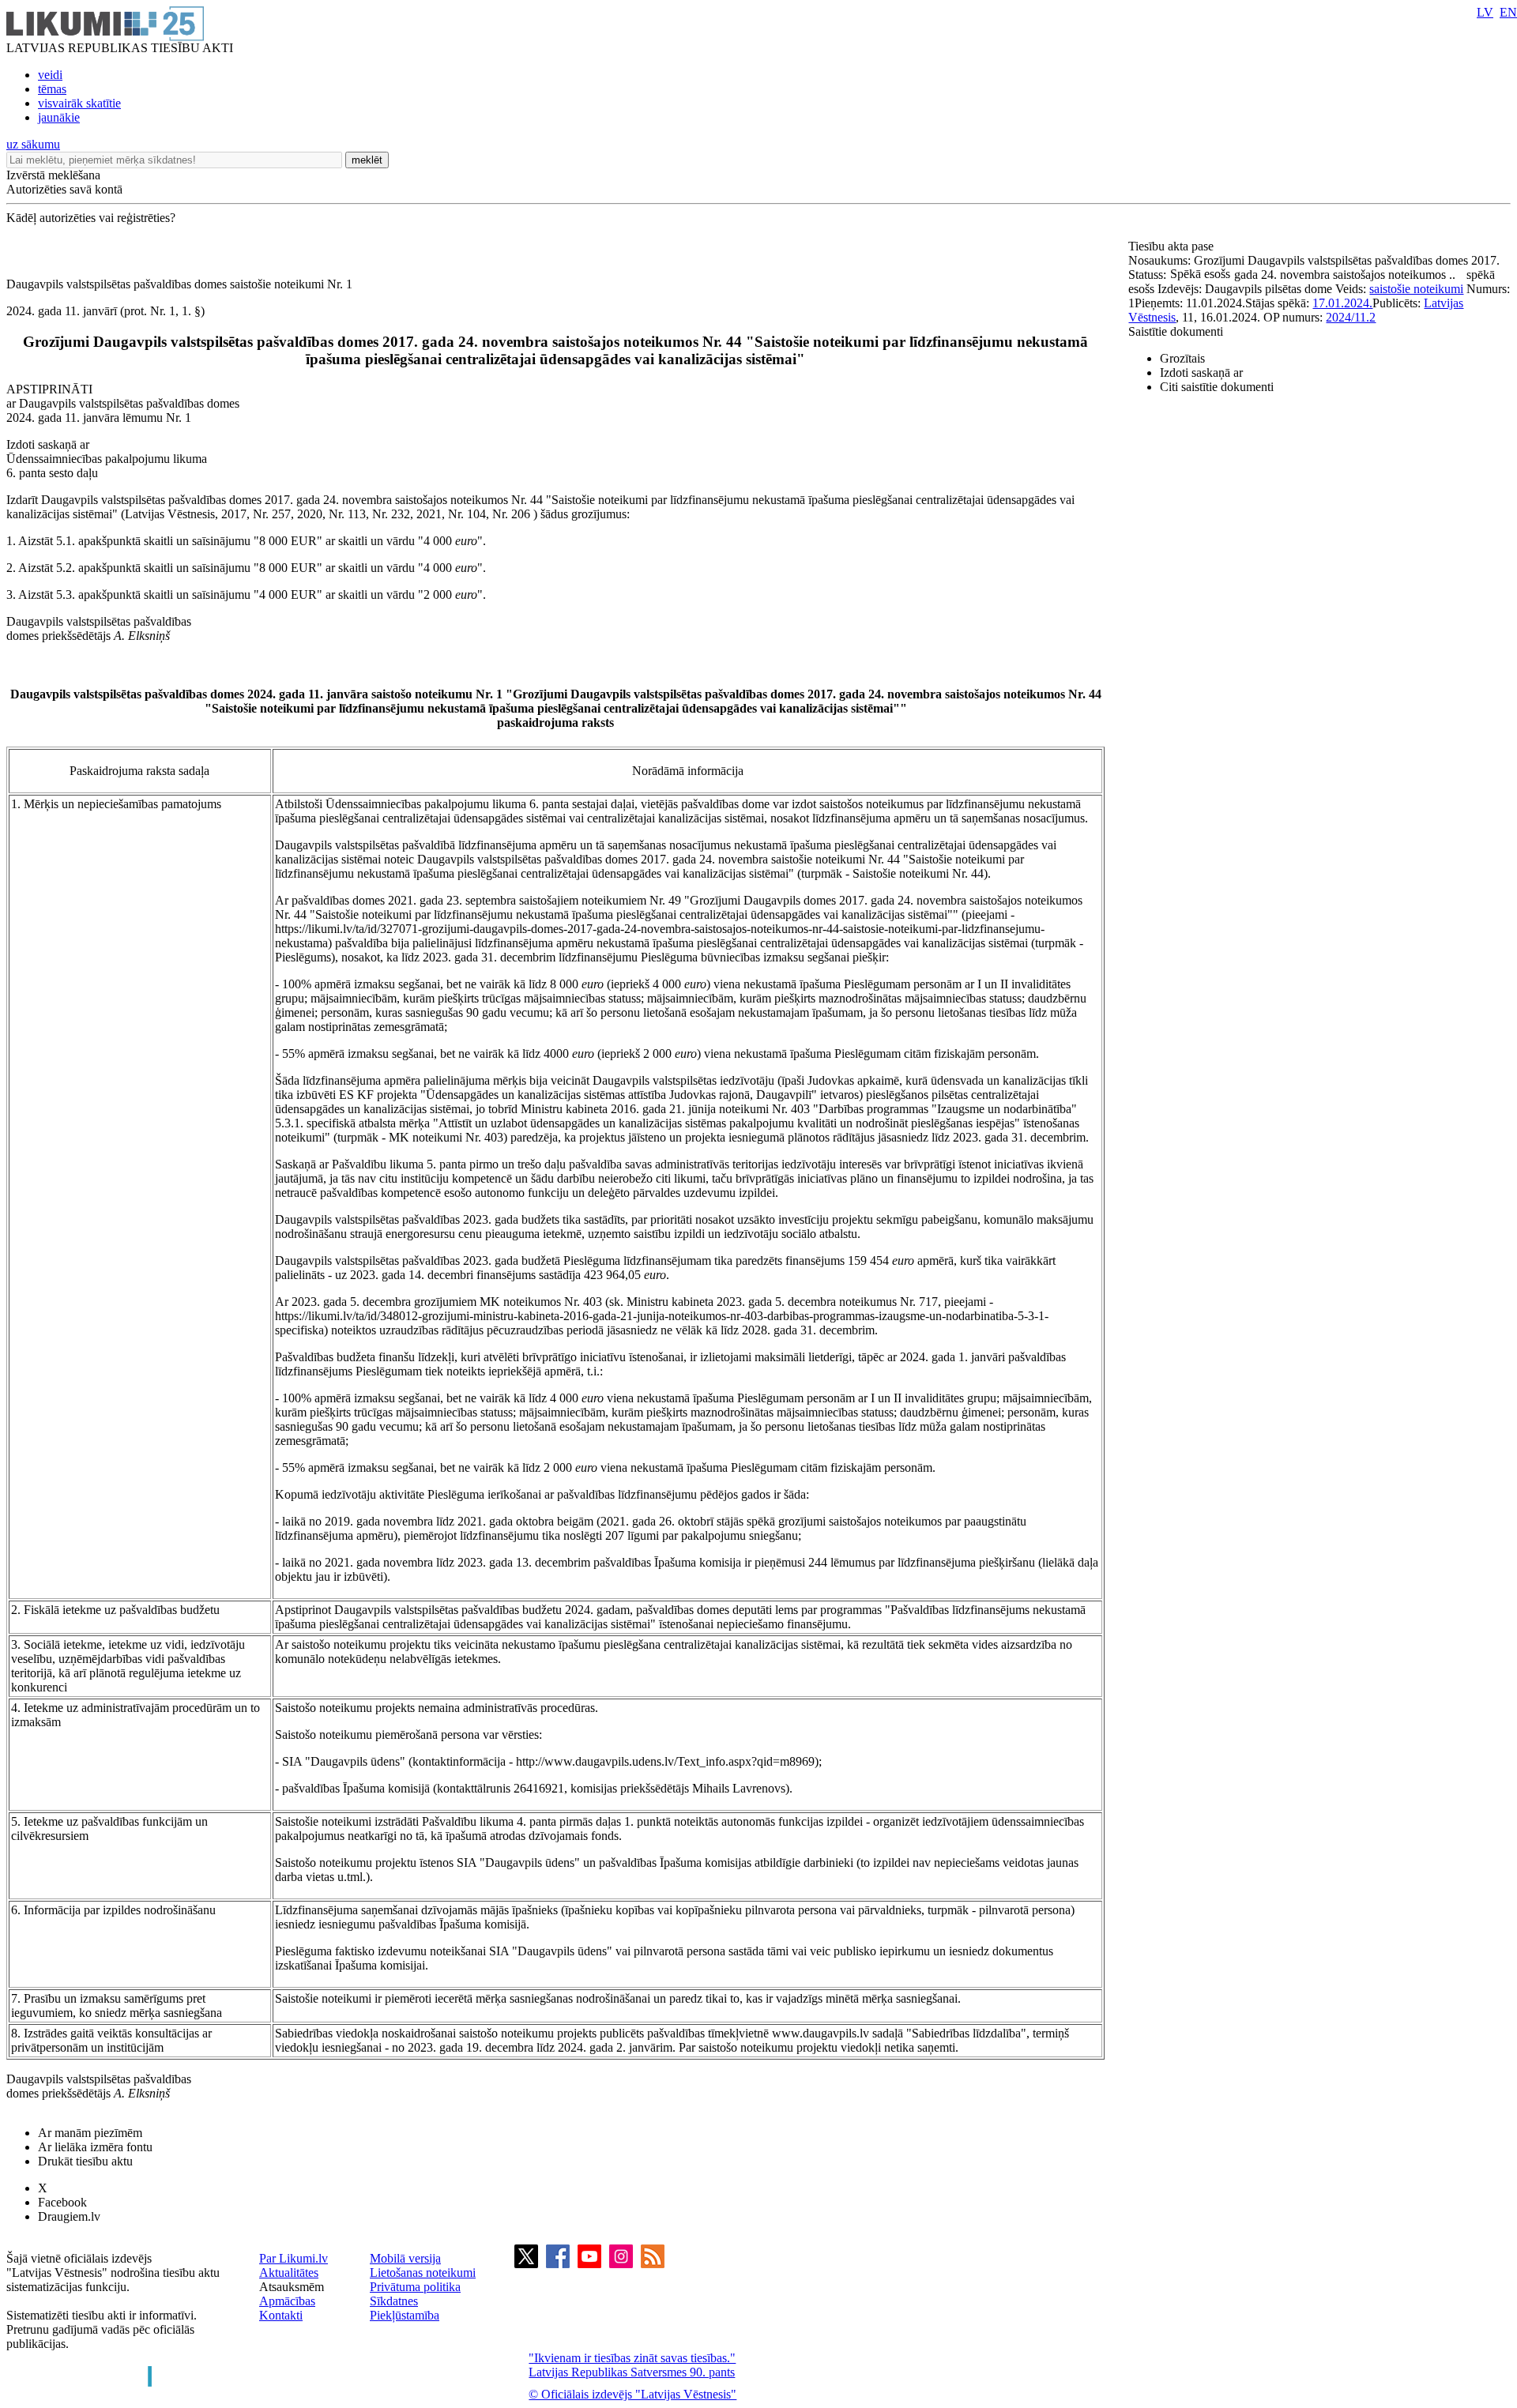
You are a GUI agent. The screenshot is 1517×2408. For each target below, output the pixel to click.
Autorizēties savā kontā (64, 189)
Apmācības (287, 2301)
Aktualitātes (289, 2273)
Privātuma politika (415, 2287)
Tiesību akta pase (1173, 246)
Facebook (62, 2202)
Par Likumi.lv (294, 2258)
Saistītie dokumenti (1176, 331)
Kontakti (281, 2315)
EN (1508, 12)
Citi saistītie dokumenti (1217, 387)
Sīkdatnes (394, 2301)
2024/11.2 (1351, 317)
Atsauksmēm (292, 2287)
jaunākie (59, 117)
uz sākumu (33, 144)
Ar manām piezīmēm (90, 2133)
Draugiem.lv (69, 2216)
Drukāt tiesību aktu (85, 2161)
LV (1485, 12)
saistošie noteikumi (1416, 289)
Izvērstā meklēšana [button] (53, 175)
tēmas (52, 89)
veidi (50, 75)
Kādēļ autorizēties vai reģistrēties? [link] (91, 218)
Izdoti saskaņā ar (1201, 372)
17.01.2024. (1342, 303)
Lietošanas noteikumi (423, 2273)
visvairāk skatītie (79, 103)
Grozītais (1182, 358)
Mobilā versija (405, 2258)
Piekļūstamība (405, 2315)
